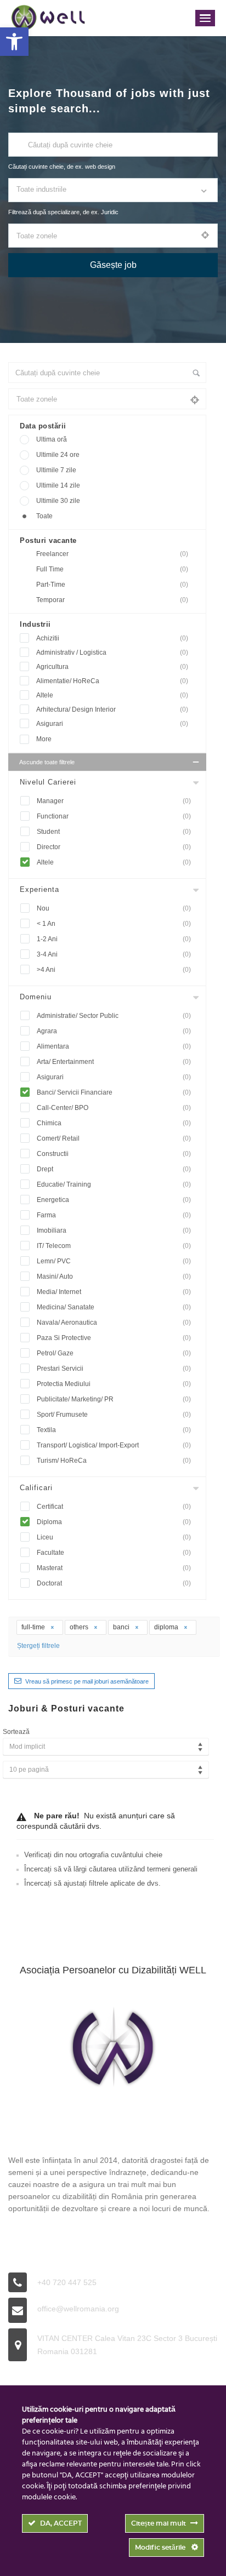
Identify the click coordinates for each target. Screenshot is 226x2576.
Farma (114, 1215)
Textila (114, 1430)
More (44, 739)
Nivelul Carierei (48, 782)
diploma (167, 1627)
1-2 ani (114, 939)
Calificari (36, 1488)
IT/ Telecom (114, 1246)
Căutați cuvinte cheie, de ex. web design (62, 167)
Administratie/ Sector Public (114, 1016)
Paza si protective (114, 1338)
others (80, 1627)
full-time (34, 1627)
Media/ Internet (114, 1292)
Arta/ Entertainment (114, 1062)
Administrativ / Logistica (112, 652)
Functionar (114, 816)
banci (122, 1627)
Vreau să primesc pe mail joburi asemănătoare (87, 1681)
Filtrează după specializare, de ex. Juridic (63, 212)
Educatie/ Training (114, 1184)
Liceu (114, 1537)
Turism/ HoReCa (114, 1461)
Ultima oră (52, 439)
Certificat (114, 1507)
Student (114, 832)
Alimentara (114, 1046)
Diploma (114, 1522)
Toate (44, 516)
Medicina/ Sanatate (114, 1307)
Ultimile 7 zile (56, 470)
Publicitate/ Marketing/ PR (114, 1399)
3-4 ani (114, 954)
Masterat (114, 1568)
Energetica (114, 1200)
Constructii (114, 1154)
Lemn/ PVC (114, 1261)
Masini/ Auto (114, 1276)
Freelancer (112, 554)
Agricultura (112, 667)
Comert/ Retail (114, 1138)
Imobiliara (114, 1230)
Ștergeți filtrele (38, 1646)
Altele (112, 695)
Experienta (39, 889)
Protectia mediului (114, 1384)
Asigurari (112, 724)
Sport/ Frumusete (114, 1415)
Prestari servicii (114, 1369)
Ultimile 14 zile (58, 485)
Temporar (112, 600)
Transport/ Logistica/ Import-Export (114, 1445)
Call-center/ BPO (114, 1108)
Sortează (16, 1732)
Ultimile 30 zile (58, 501)
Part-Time (112, 585)
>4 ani (114, 970)
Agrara (114, 1031)
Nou (114, 908)
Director (114, 847)
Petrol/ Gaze (114, 1353)
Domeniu (36, 997)
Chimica (114, 1123)
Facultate (114, 1553)
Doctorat (114, 1583)
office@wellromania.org (78, 2309)
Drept (114, 1169)
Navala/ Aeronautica (114, 1323)
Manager (114, 801)
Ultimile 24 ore (58, 455)
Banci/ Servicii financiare (114, 1092)
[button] (14, 42)
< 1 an (114, 924)
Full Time (112, 569)
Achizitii (112, 638)
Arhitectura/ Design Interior (112, 709)
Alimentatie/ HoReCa (112, 681)
